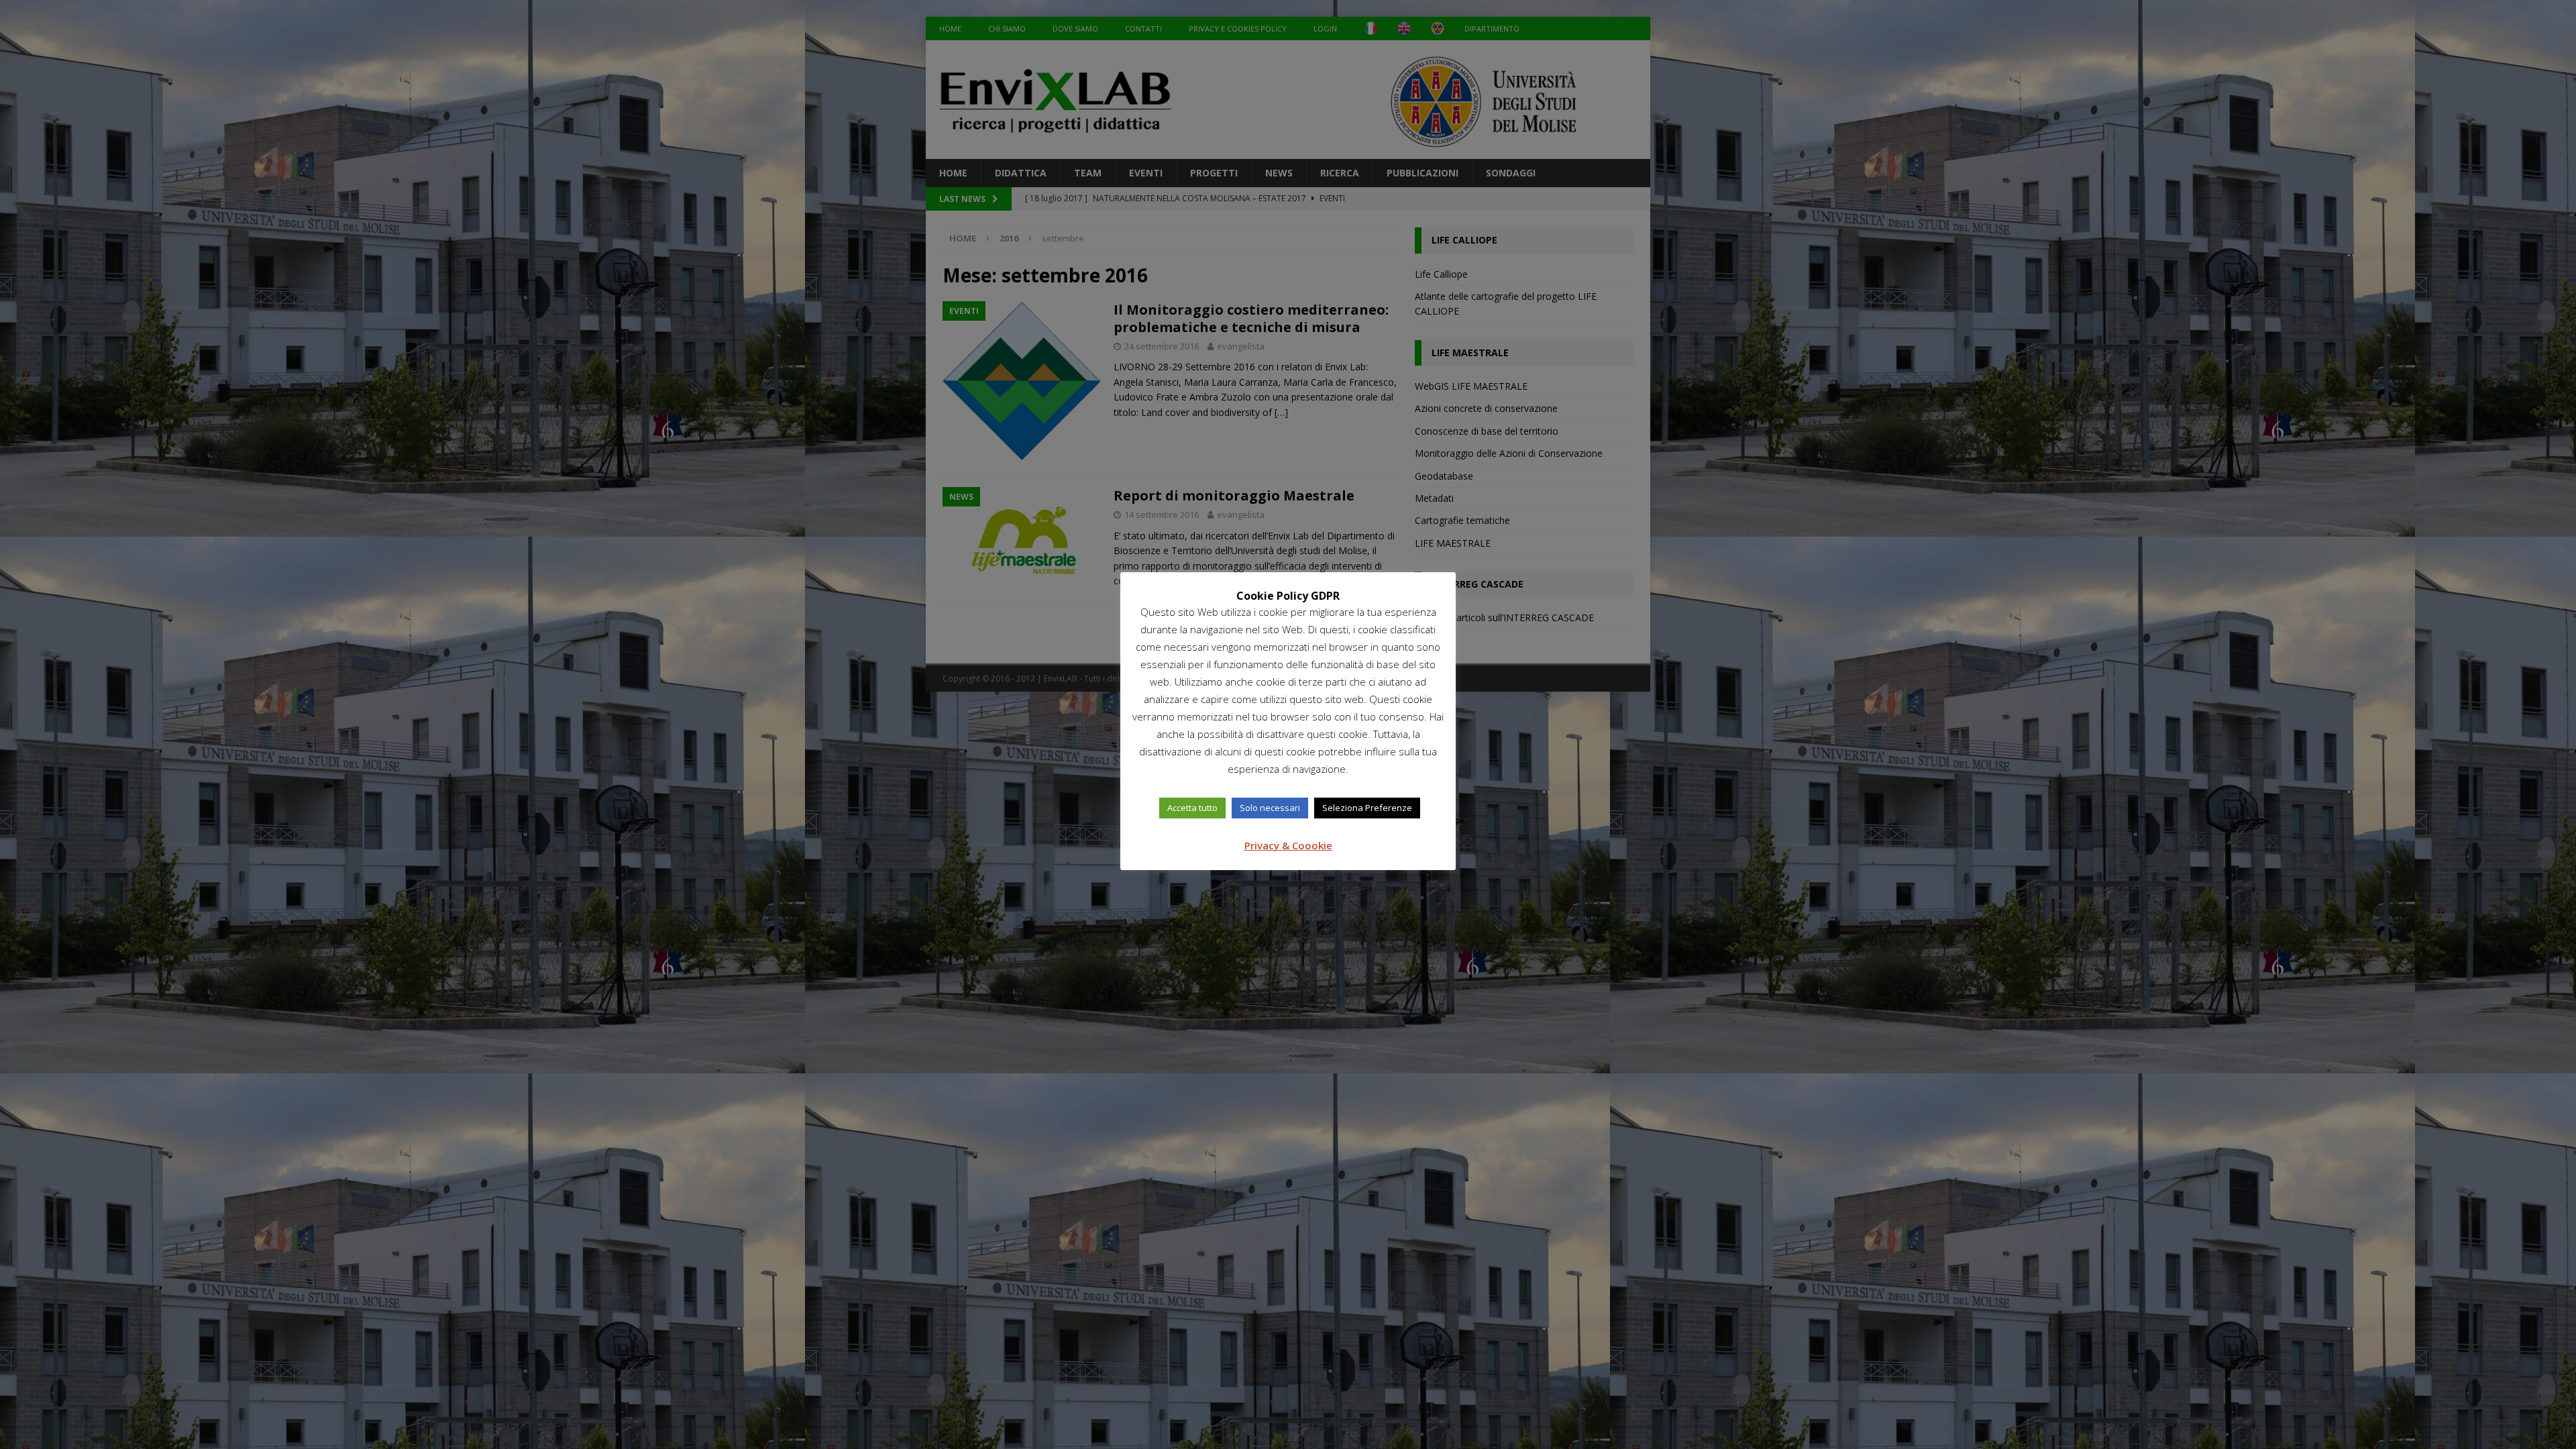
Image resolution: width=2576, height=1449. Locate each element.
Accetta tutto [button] (1192, 808)
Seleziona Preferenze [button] (1367, 808)
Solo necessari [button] (1270, 808)
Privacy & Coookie (1288, 845)
